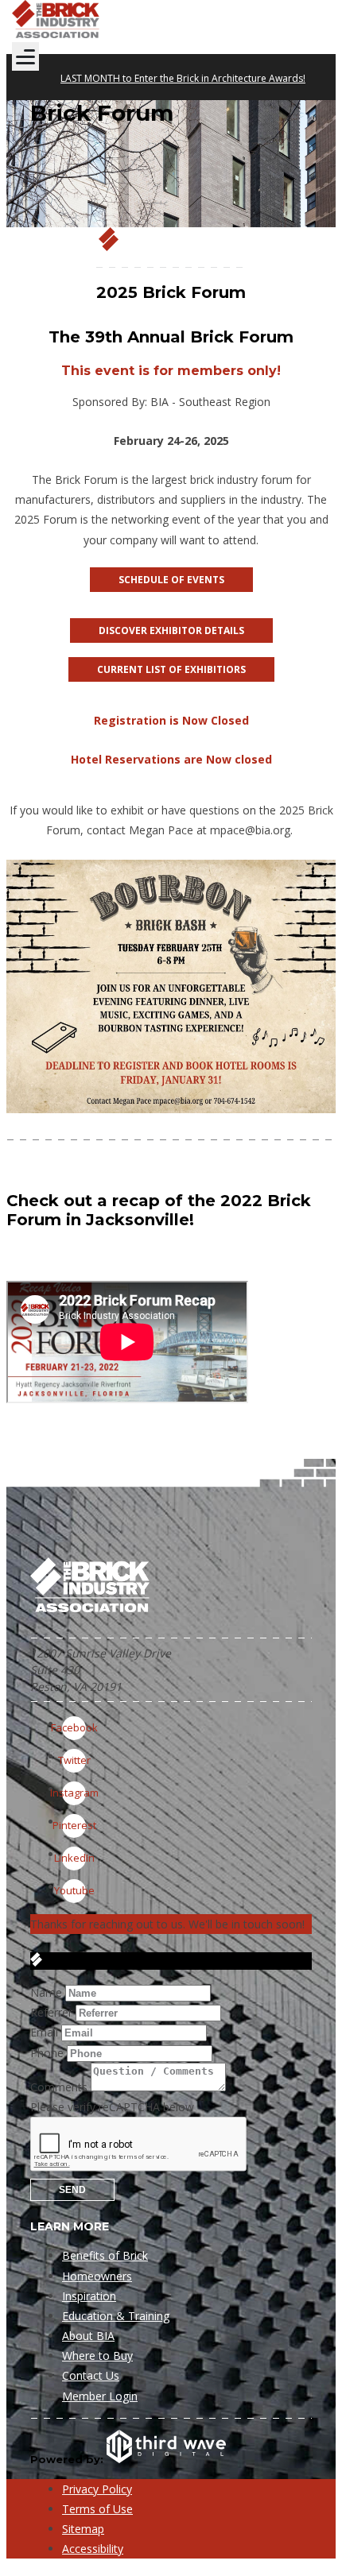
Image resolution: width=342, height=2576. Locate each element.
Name (46, 1992)
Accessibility (93, 2549)
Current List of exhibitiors (171, 669)
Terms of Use (97, 2509)
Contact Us (91, 2375)
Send (72, 2190)
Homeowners (97, 2276)
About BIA (88, 2336)
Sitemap (83, 2529)
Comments (59, 2087)
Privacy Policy (97, 2489)
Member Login (100, 2396)
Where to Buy (97, 2356)
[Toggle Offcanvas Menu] (25, 56)
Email (44, 2032)
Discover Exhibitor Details (171, 630)
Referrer (51, 2012)
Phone (47, 2053)
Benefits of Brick (105, 2255)
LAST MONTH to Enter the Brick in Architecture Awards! (183, 78)
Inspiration (89, 2296)
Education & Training (116, 2316)
